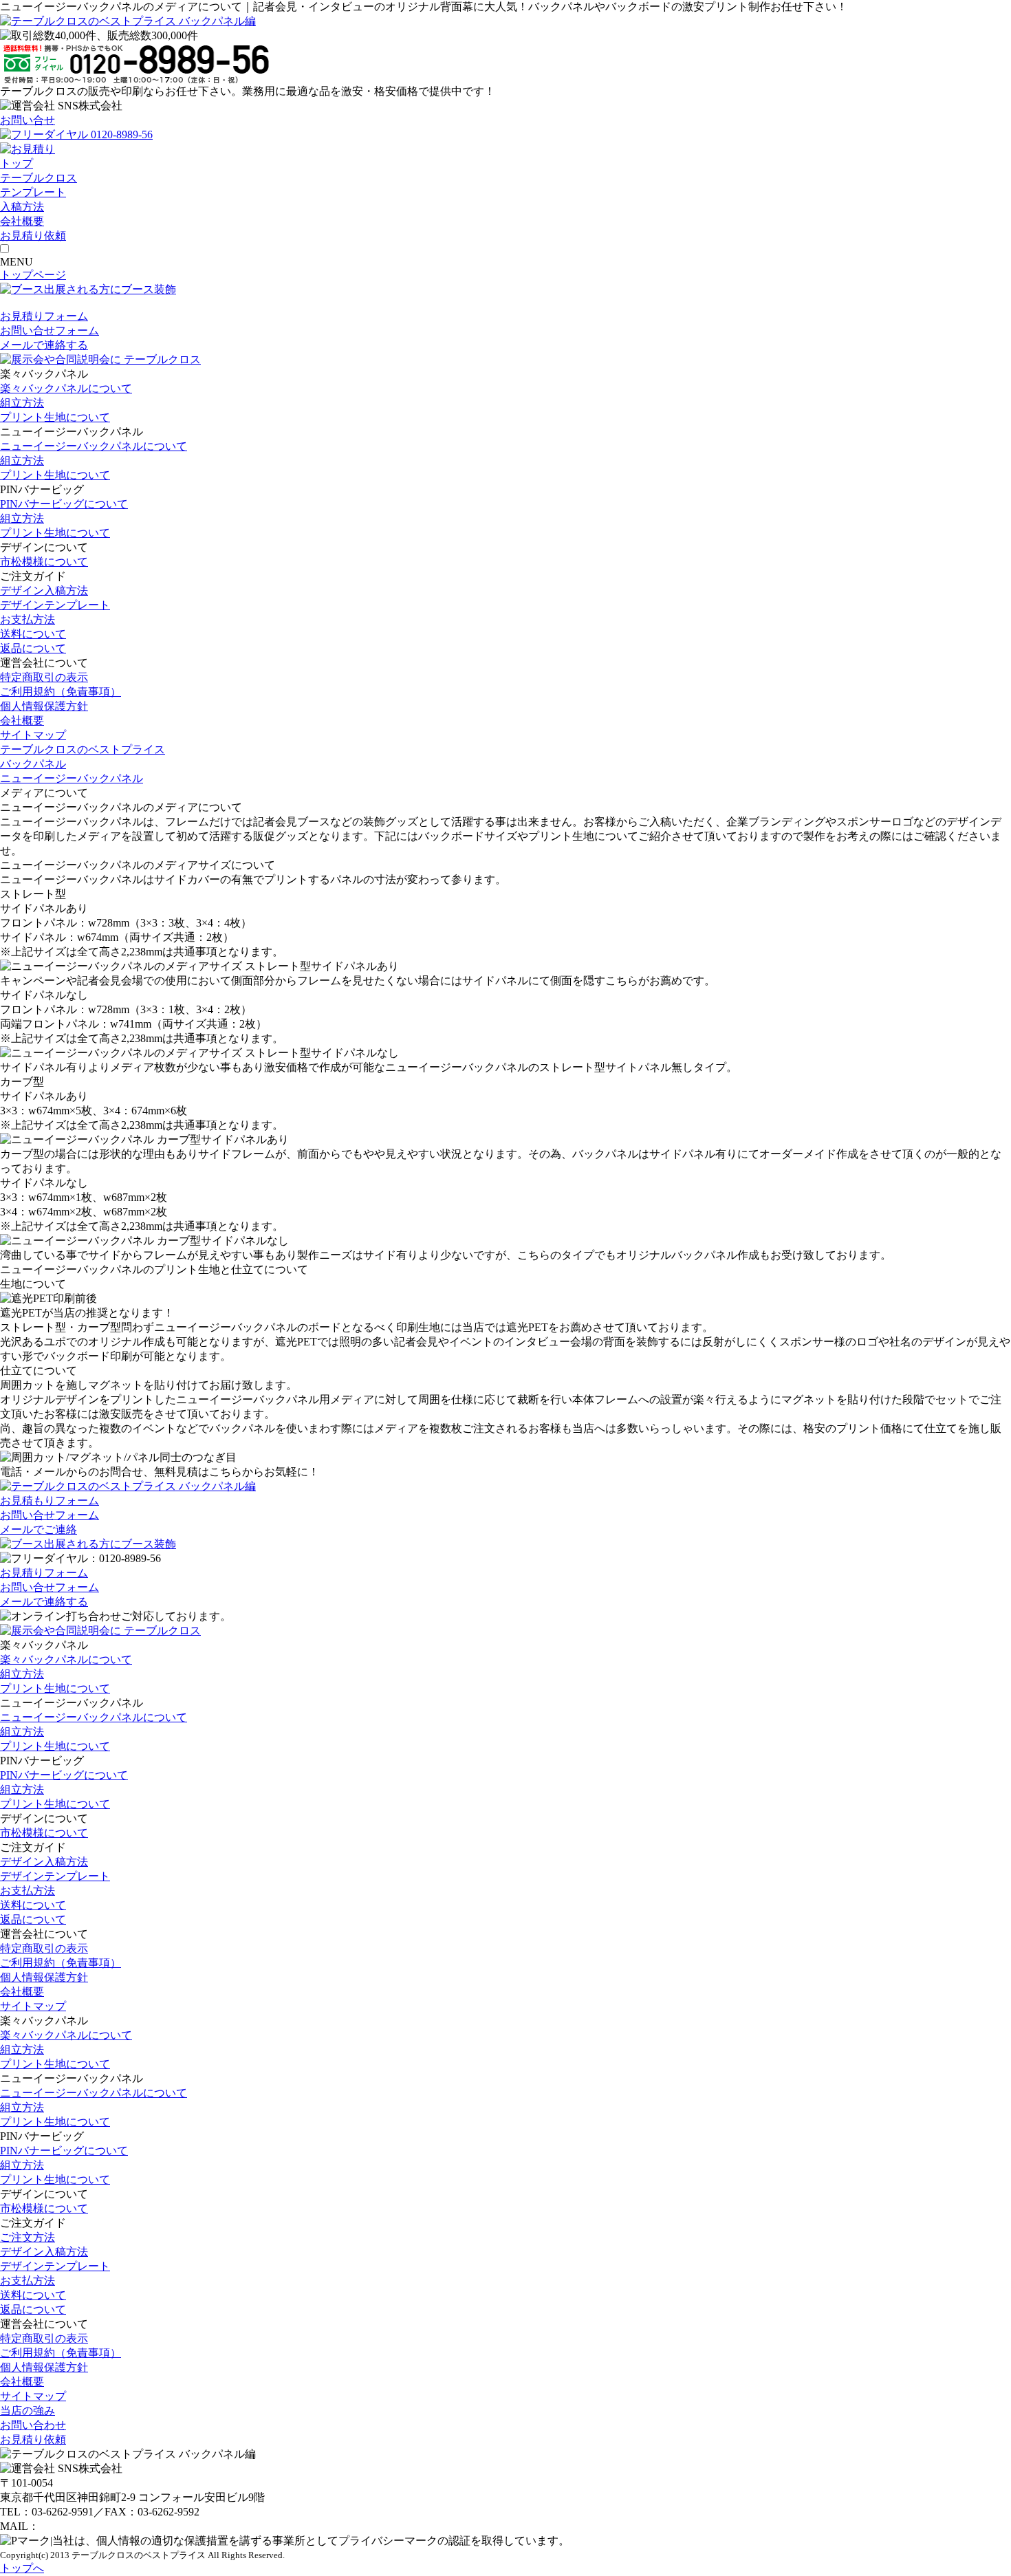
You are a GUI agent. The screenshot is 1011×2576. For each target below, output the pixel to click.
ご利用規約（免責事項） (61, 692)
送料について (33, 634)
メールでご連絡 (39, 1529)
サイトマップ (33, 735)
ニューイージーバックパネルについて (94, 446)
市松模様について (44, 562)
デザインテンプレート (55, 605)
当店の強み (28, 2411)
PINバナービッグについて (64, 504)
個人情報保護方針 (44, 706)
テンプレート (33, 192)
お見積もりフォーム (50, 1501)
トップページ (33, 275)
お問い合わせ (33, 2425)
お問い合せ (28, 120)
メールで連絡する (44, 345)
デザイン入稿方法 (44, 591)
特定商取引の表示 (44, 677)
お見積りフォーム (44, 316)
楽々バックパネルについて (66, 388)
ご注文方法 (28, 2237)
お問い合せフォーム (50, 331)
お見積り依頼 (33, 2439)
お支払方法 (28, 619)
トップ (17, 163)
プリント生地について (55, 417)
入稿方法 (22, 207)
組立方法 (22, 403)
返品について (33, 648)
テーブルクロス (39, 178)
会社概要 (22, 221)
